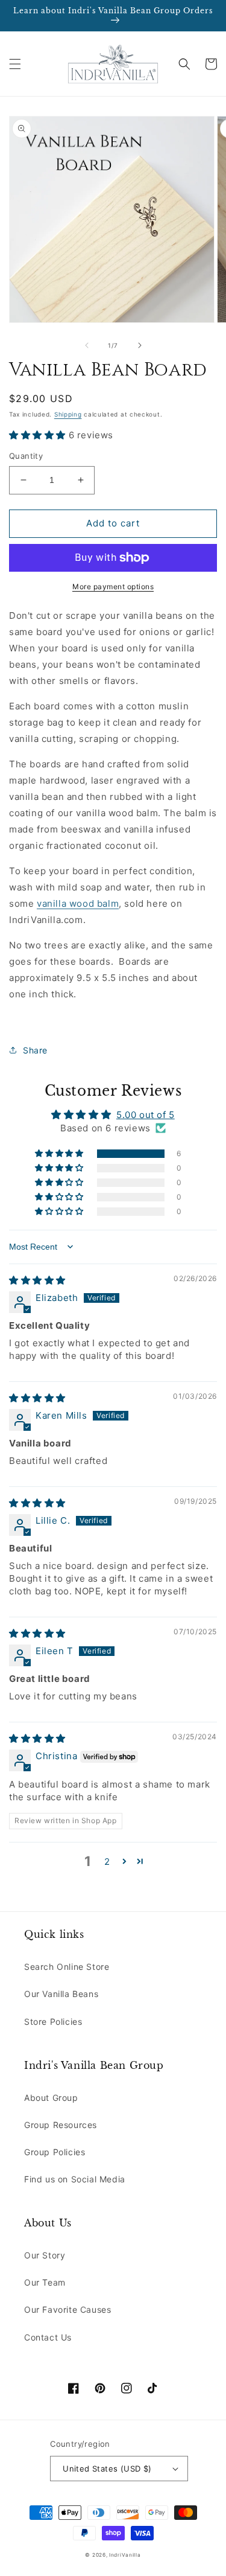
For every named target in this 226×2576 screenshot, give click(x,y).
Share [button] (35, 1050)
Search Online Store (67, 1967)
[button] (15, 64)
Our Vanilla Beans (61, 1994)
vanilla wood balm (78, 903)
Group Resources (61, 2125)
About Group (51, 2098)
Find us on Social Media (75, 2179)
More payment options (113, 586)
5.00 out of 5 (146, 1115)
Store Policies (53, 2021)
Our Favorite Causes (67, 2309)
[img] (37, 1280)
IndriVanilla (125, 2555)
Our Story (45, 2255)
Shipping (68, 414)
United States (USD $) (107, 2469)
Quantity (26, 456)
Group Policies (55, 2152)
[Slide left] (87, 345)
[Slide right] (140, 345)
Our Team (45, 2282)
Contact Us (48, 2337)
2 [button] (107, 1862)
